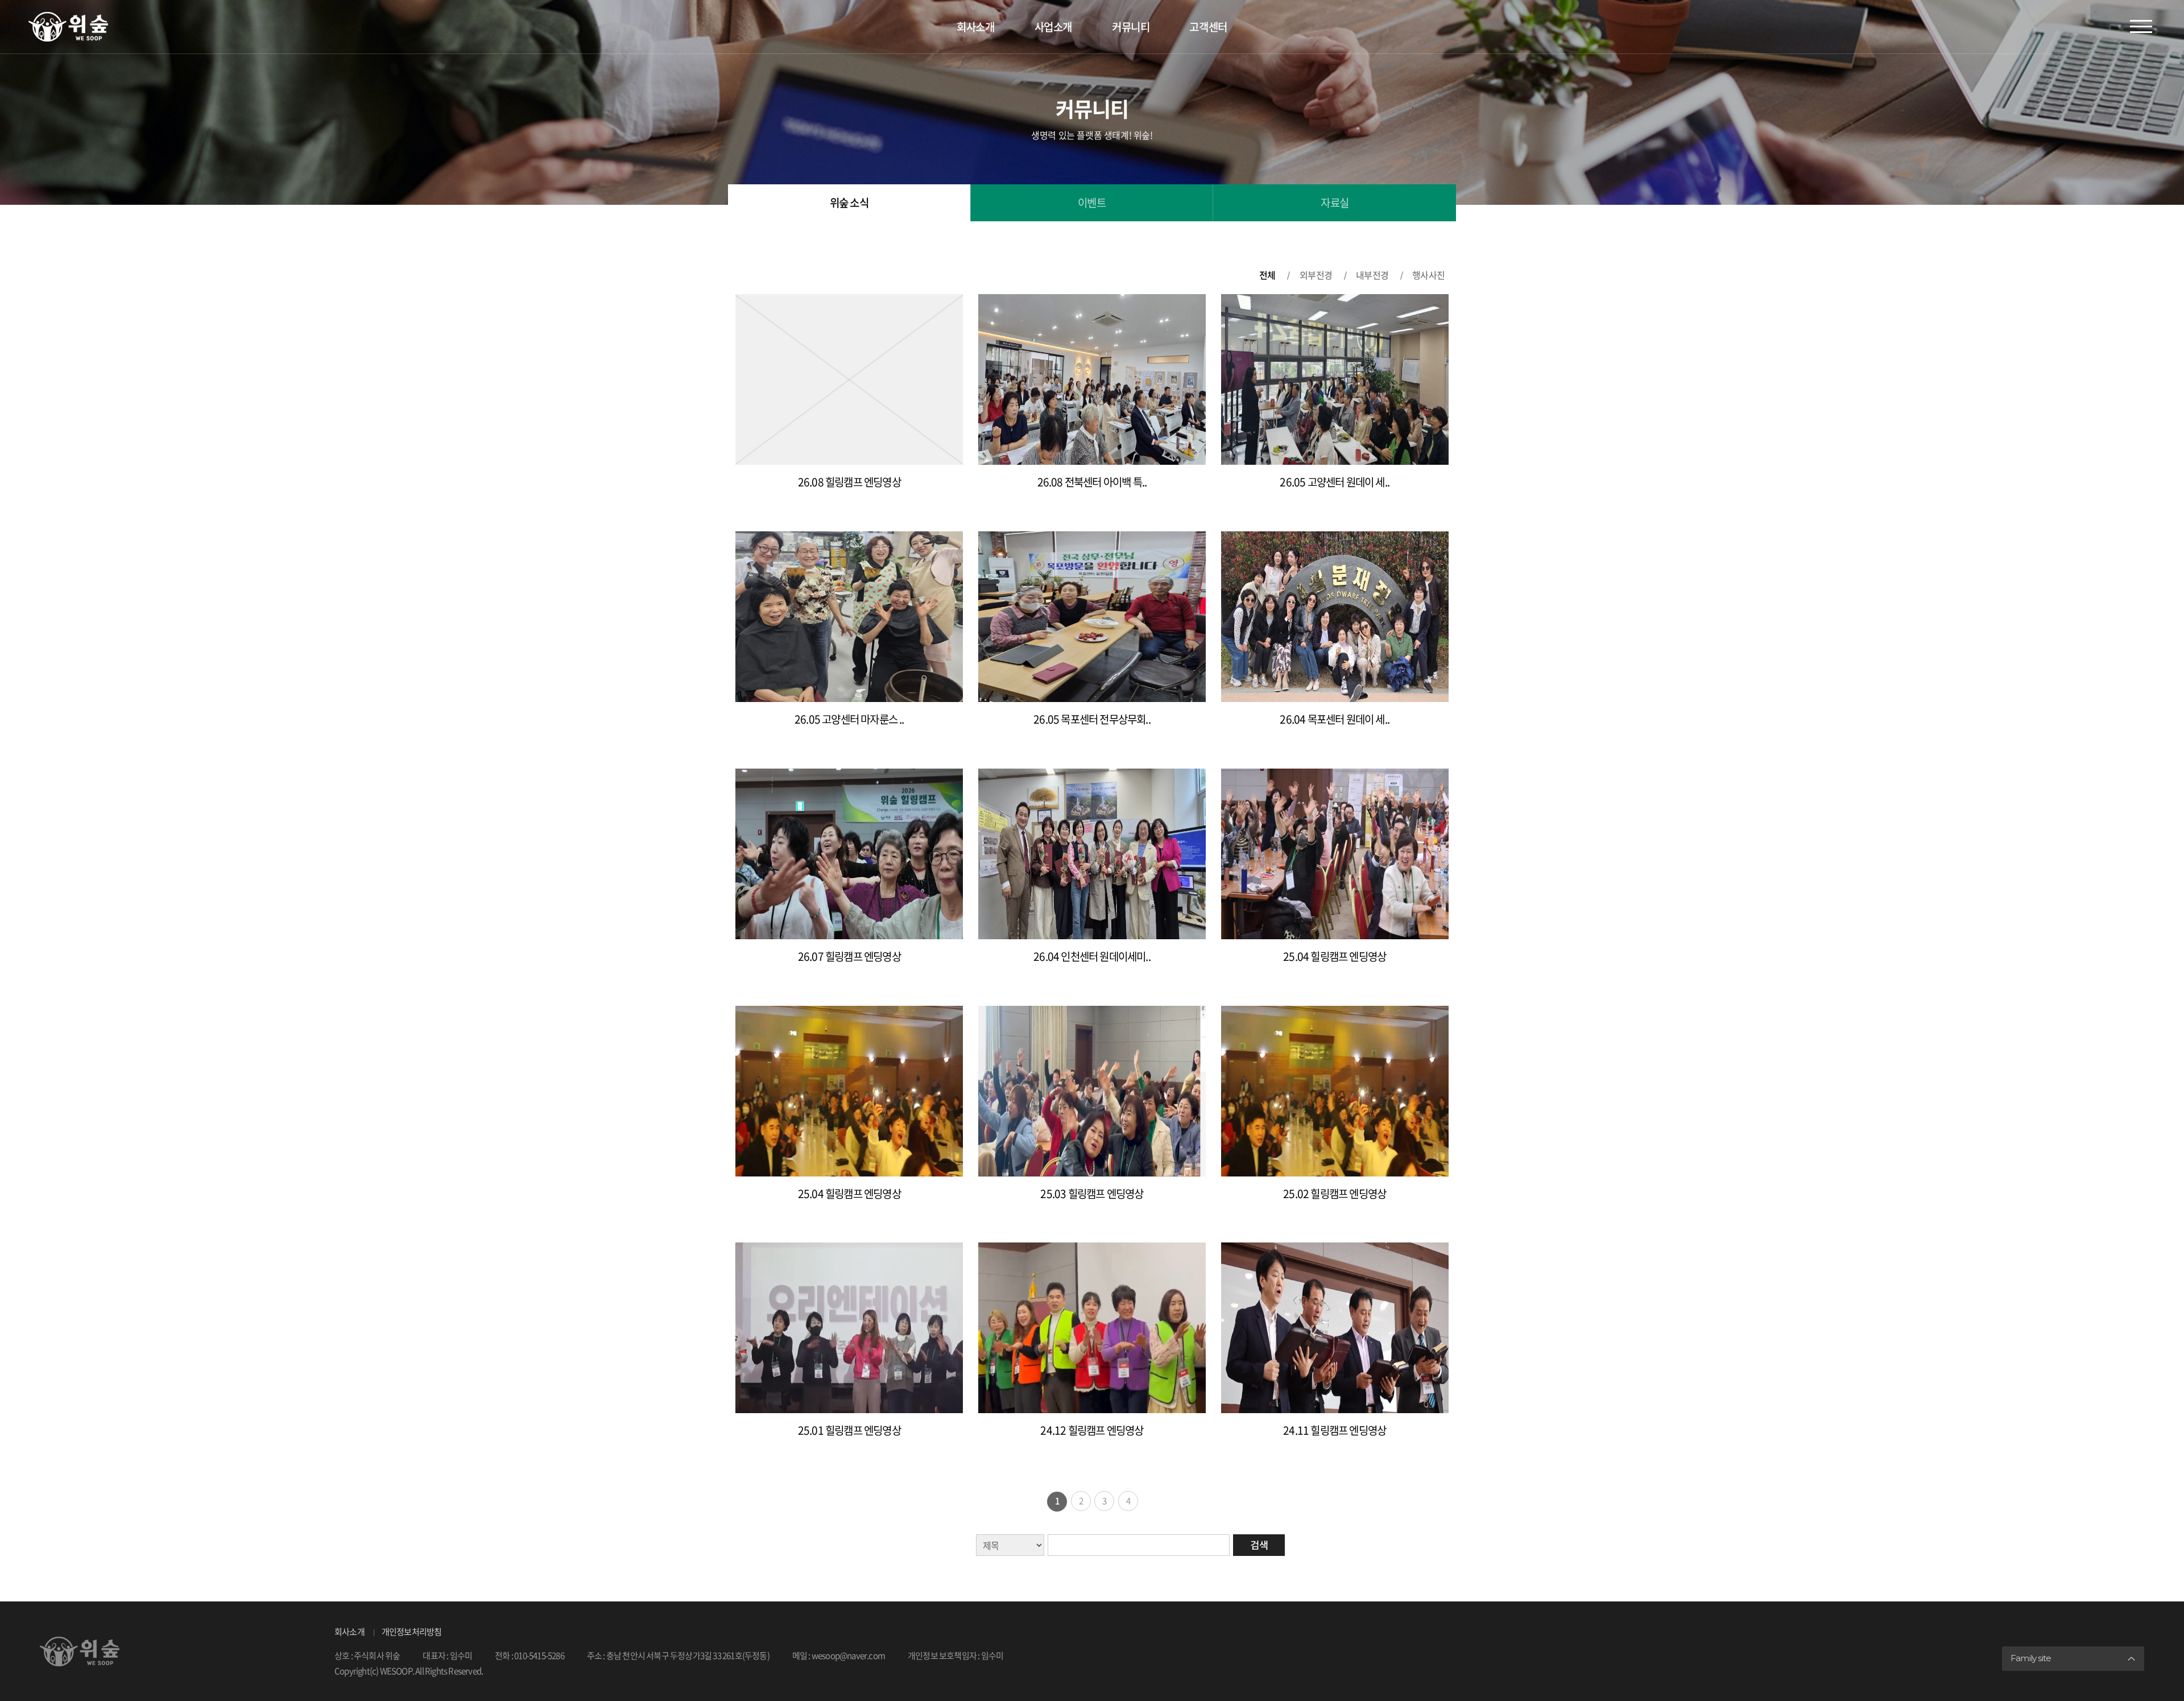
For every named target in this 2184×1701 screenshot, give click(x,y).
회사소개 (975, 27)
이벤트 (1092, 203)
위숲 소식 (849, 203)
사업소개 (1053, 27)
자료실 (1335, 203)
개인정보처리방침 (412, 1632)
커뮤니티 (1131, 27)
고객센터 (1208, 27)
